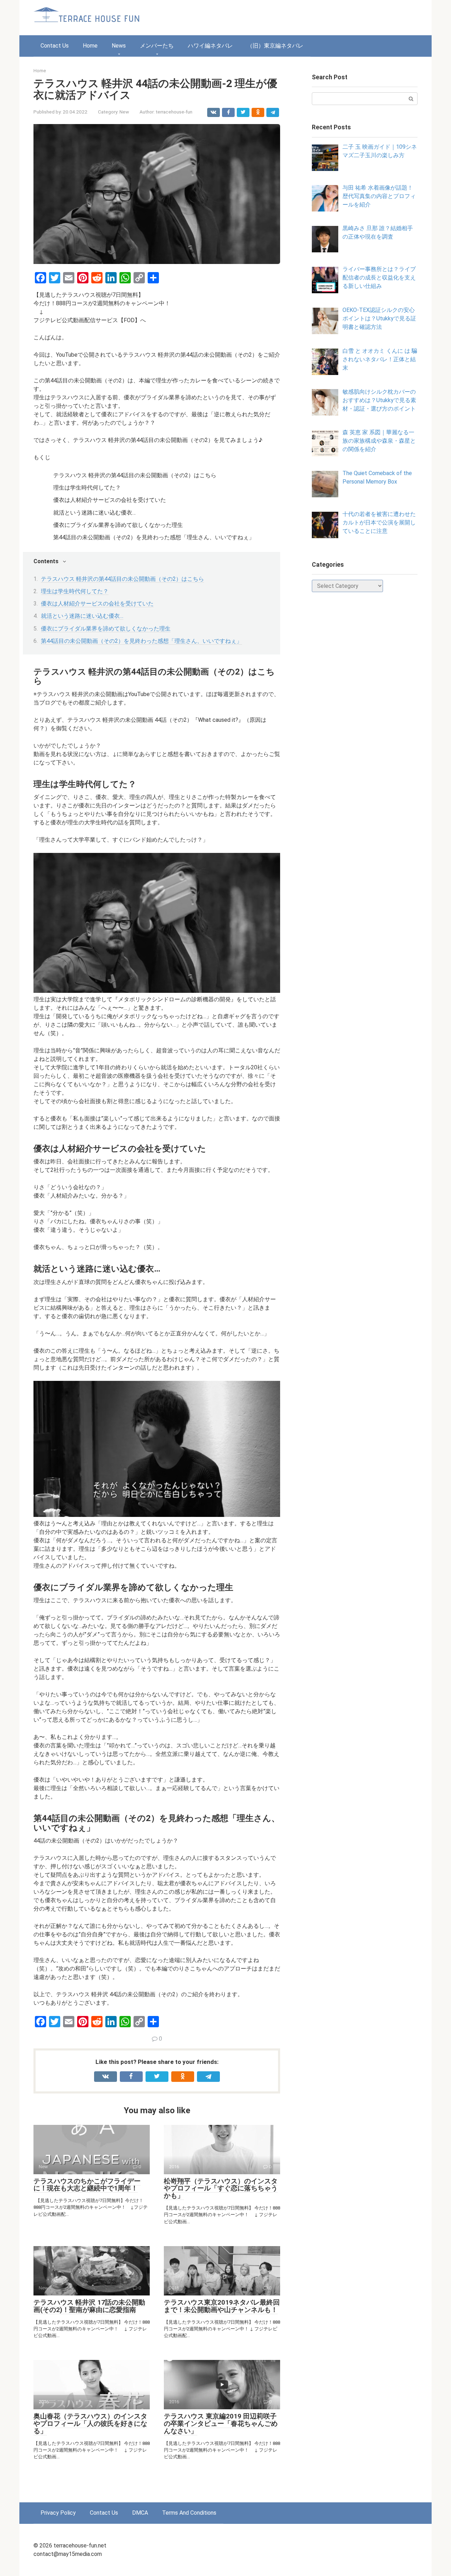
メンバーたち (157, 46)
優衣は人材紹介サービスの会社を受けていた (97, 604)
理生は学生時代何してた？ (75, 591)
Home (90, 46)
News (119, 46)
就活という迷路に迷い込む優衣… (82, 616)
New (124, 112)
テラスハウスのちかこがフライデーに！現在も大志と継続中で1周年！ (87, 2185)
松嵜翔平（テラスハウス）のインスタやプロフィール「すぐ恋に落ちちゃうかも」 (221, 2188)
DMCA (140, 2513)
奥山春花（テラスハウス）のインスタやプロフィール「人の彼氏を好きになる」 (90, 2424)
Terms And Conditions (189, 2513)
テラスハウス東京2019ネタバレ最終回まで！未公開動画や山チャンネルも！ (222, 2306)
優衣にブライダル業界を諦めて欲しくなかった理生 (106, 629)
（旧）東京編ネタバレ (275, 46)
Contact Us (55, 46)
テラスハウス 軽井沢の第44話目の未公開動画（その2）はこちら (122, 579)
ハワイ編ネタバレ (210, 46)
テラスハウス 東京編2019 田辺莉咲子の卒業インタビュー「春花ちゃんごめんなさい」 (221, 2424)
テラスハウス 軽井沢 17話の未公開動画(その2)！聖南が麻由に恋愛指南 (89, 2306)
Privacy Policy (58, 2513)
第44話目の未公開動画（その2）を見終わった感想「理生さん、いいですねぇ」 (141, 641)
